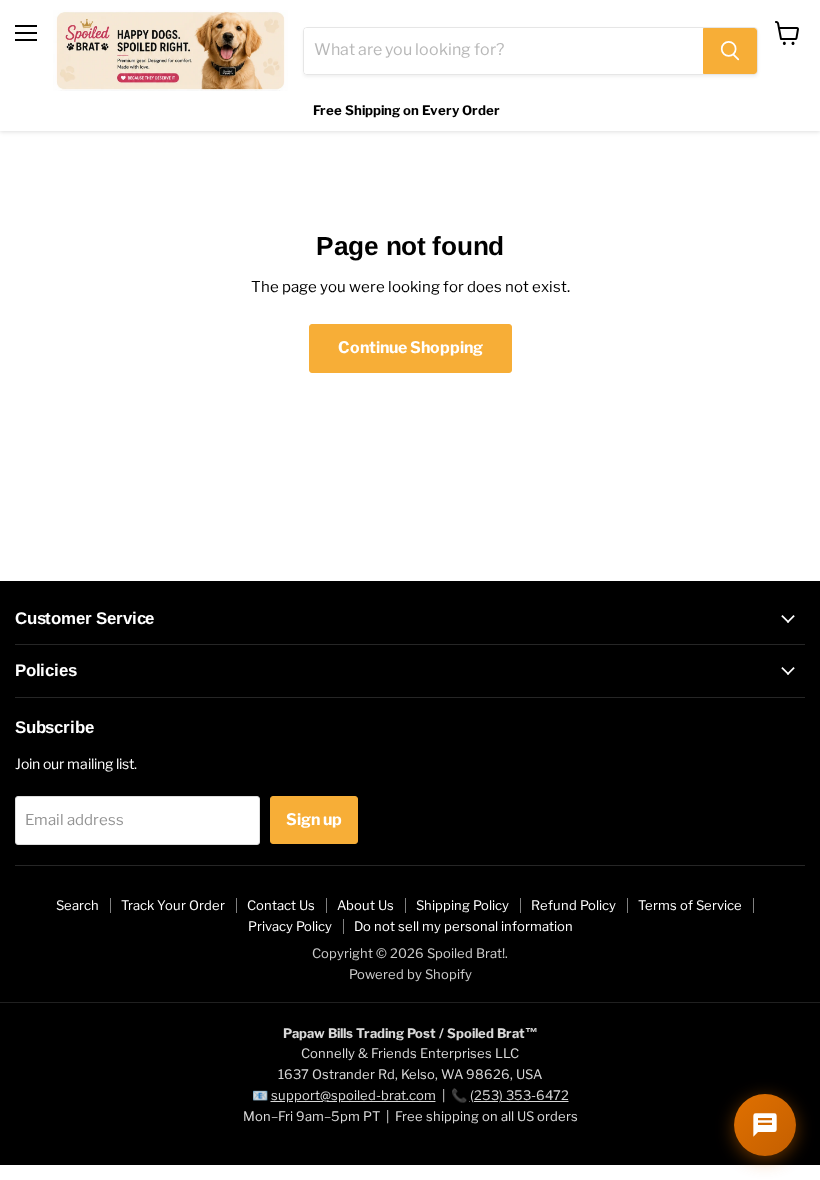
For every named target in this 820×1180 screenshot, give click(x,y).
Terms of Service (690, 905)
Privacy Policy (290, 926)
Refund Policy (573, 905)
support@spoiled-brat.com (353, 1095)
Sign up (314, 819)
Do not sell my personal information (463, 926)
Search (77, 905)
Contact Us (281, 905)
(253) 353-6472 (519, 1095)
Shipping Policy (462, 905)
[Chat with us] (765, 1125)
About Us (365, 905)
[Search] (730, 51)
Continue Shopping (410, 347)
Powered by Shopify (410, 974)
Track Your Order (173, 905)
